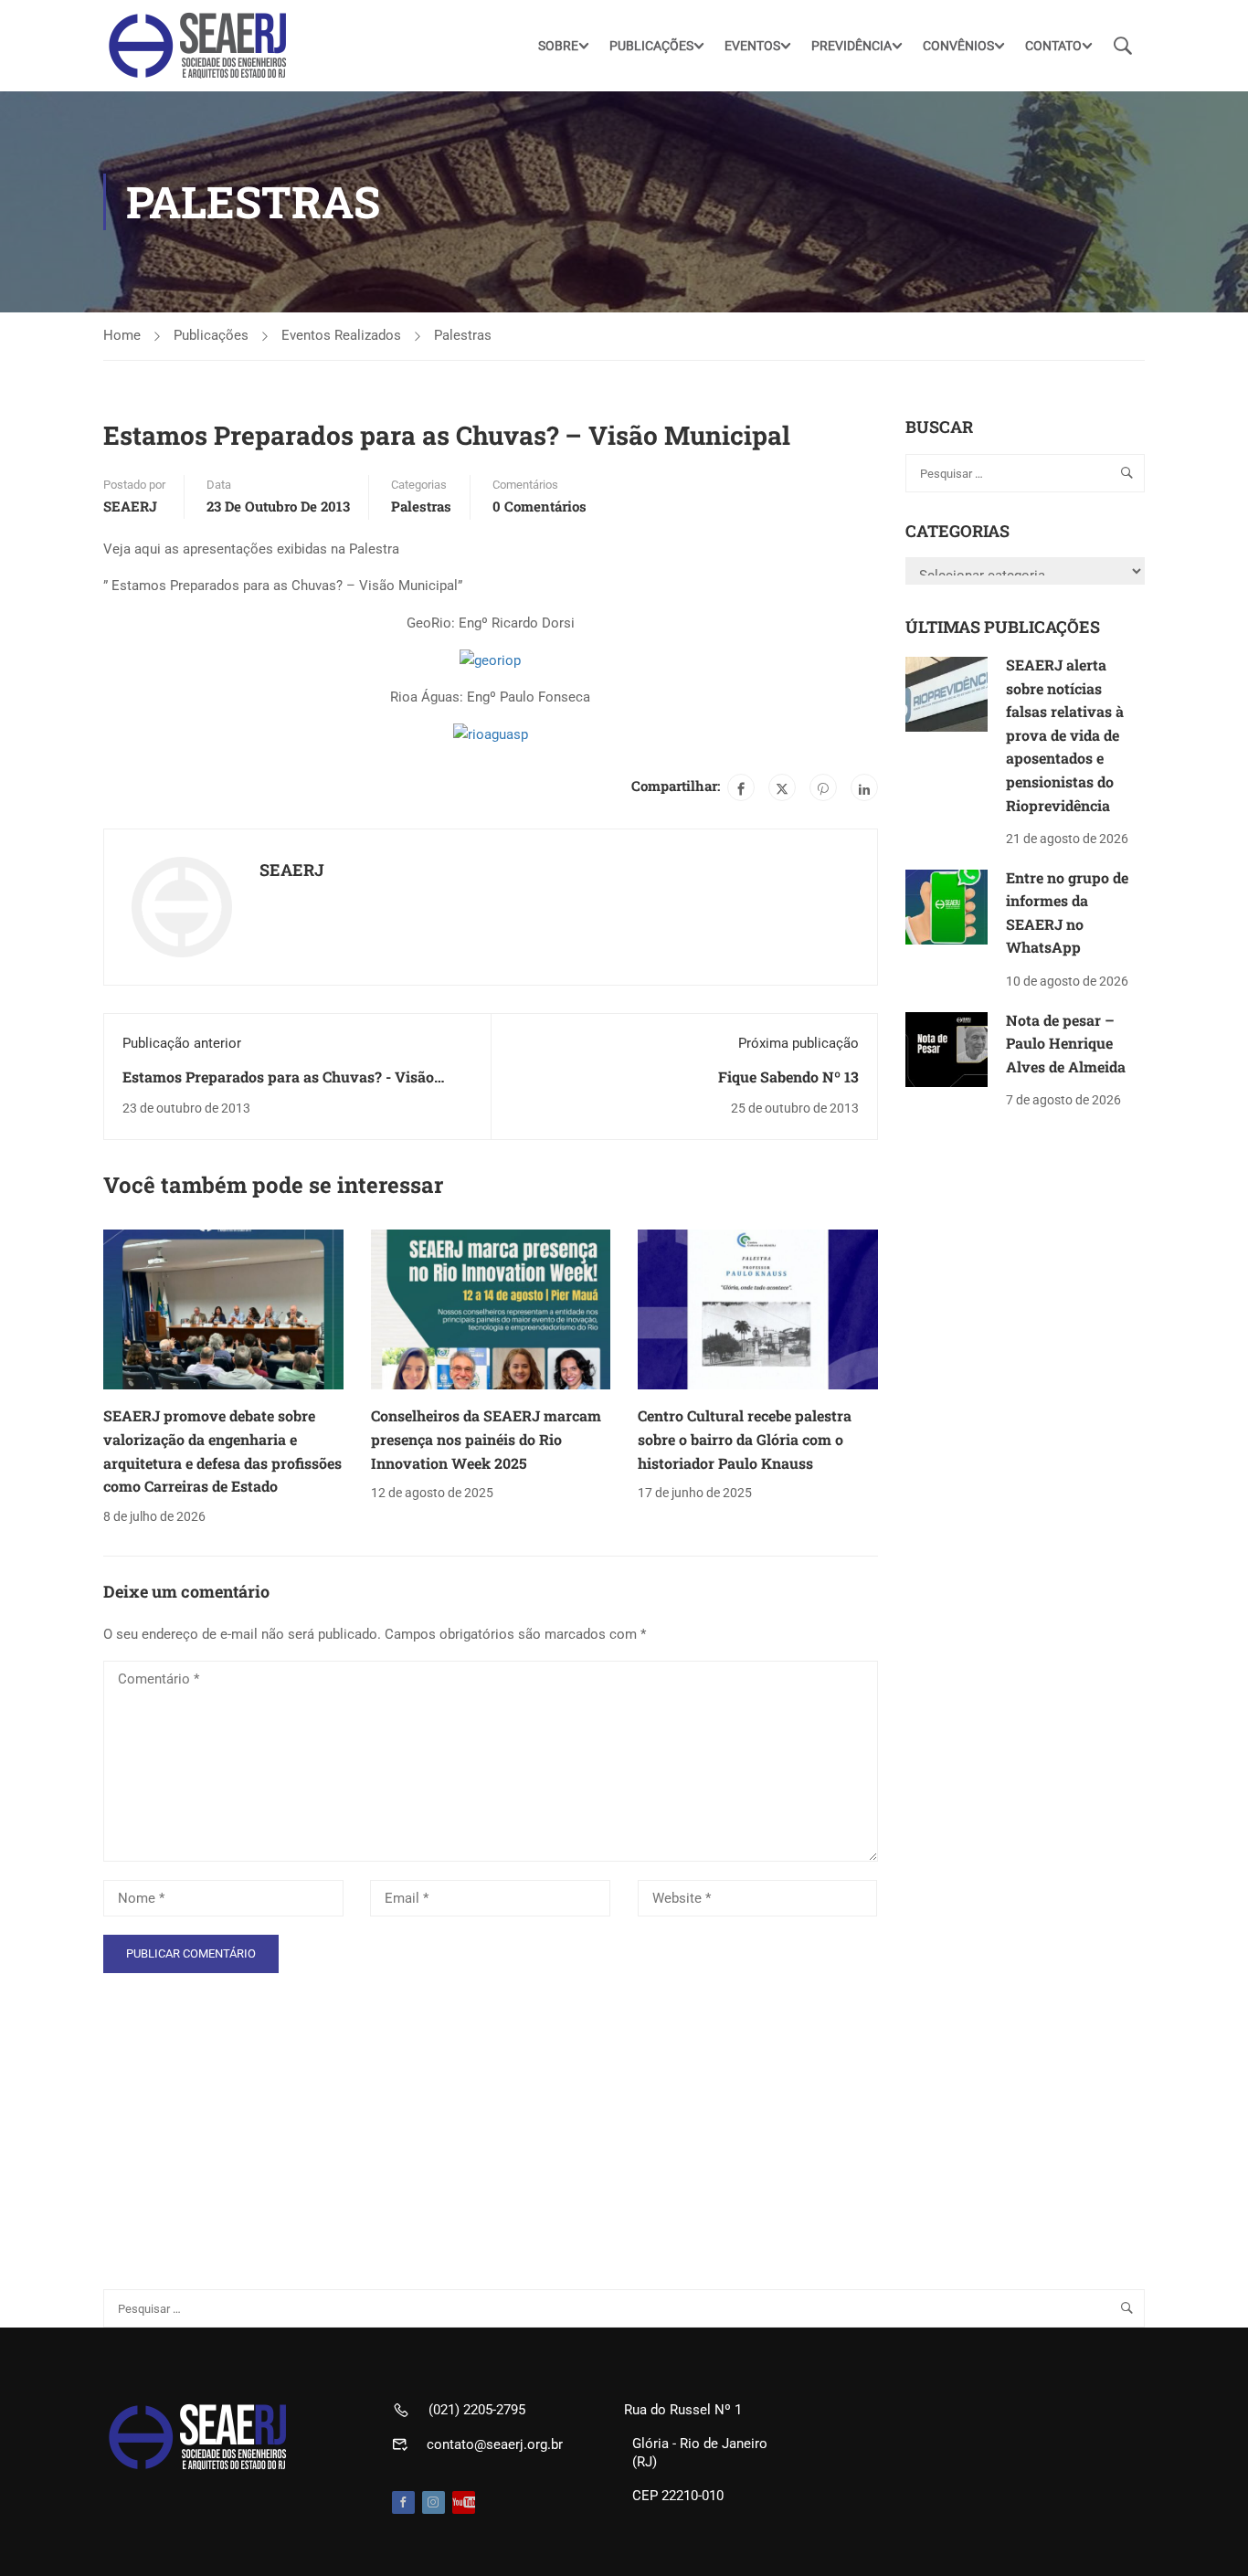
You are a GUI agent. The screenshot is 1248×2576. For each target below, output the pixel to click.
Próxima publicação (799, 1043)
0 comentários (539, 506)
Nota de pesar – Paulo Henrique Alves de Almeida (1066, 1043)
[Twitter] (782, 787)
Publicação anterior (182, 1043)
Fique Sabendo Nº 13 (788, 1077)
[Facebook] (741, 787)
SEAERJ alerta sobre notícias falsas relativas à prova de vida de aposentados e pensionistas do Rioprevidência (1065, 735)
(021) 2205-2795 (477, 2410)
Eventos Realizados (341, 335)
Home (122, 335)
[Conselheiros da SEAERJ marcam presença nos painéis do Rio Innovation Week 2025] (491, 1309)
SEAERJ (130, 506)
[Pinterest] (823, 787)
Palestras (463, 335)
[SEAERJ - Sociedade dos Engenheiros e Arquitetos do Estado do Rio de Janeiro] (199, 46)
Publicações (211, 335)
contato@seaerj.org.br (495, 2444)
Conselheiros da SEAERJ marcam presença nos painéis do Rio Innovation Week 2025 (486, 1439)
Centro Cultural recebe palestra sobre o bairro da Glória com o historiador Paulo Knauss (745, 1439)
